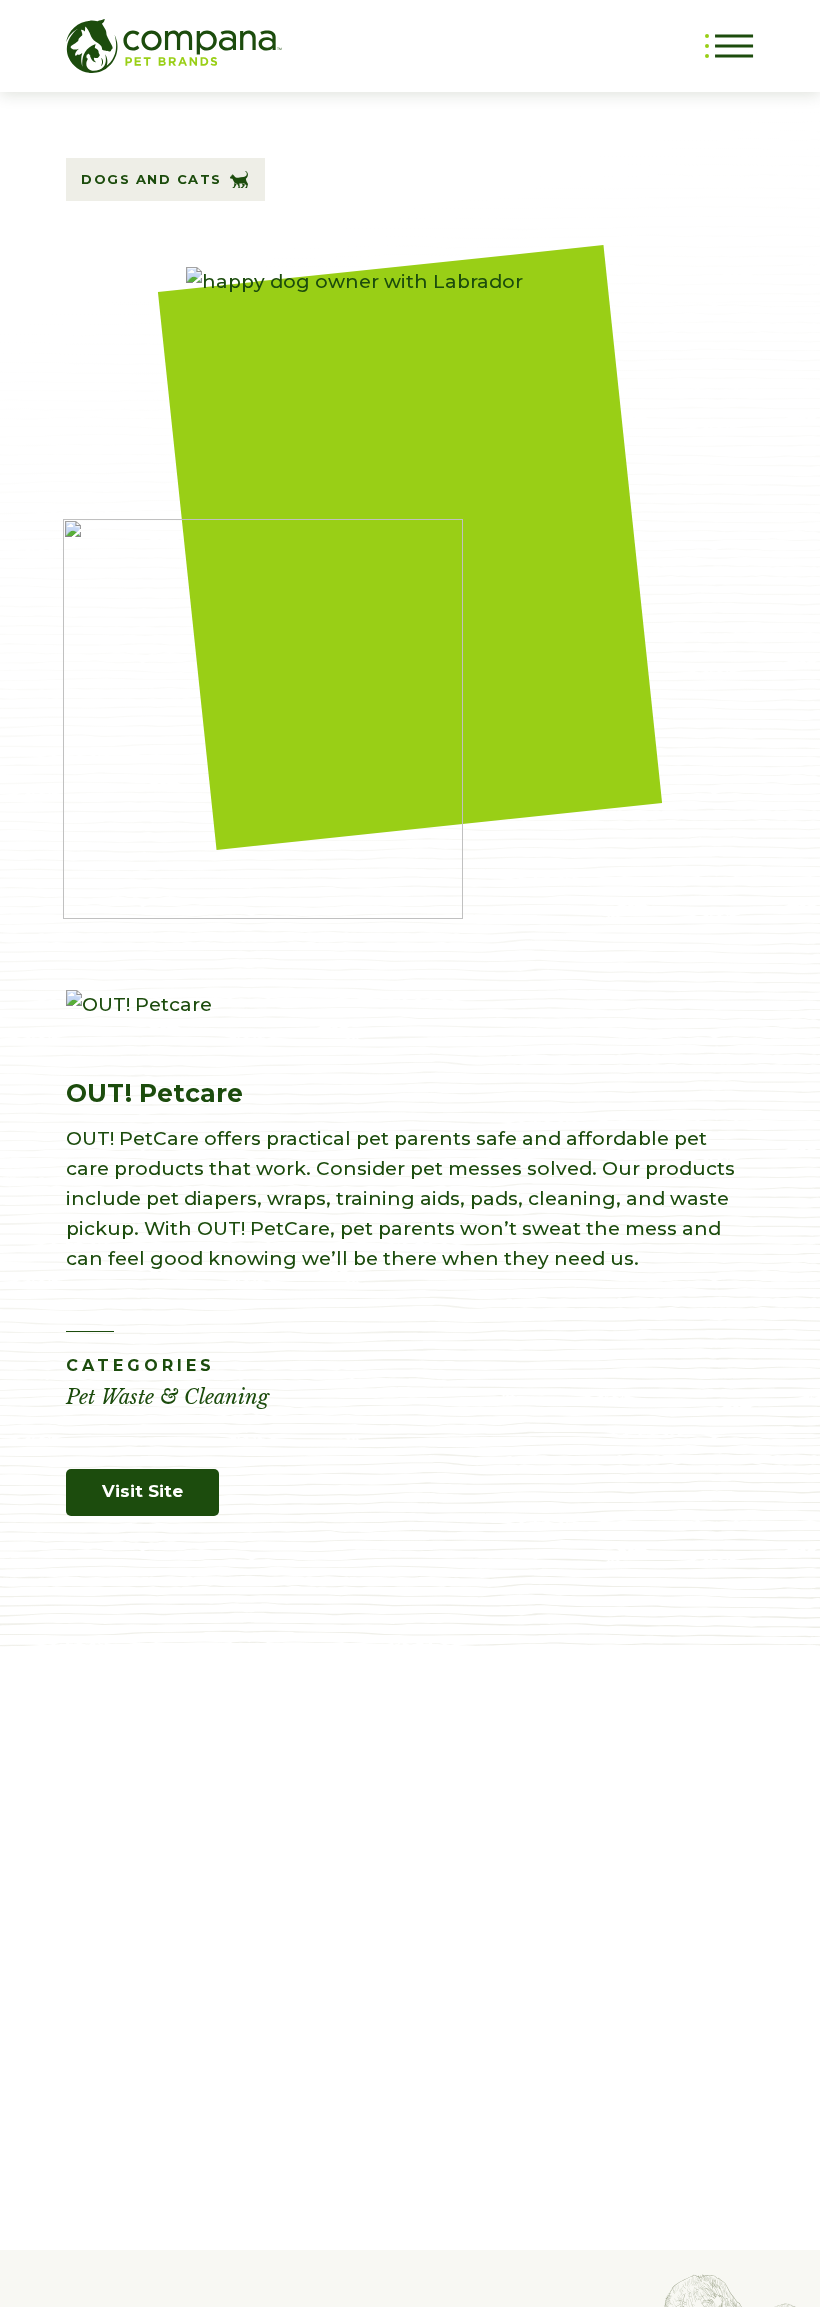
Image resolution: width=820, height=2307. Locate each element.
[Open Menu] (729, 46)
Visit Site (142, 1491)
